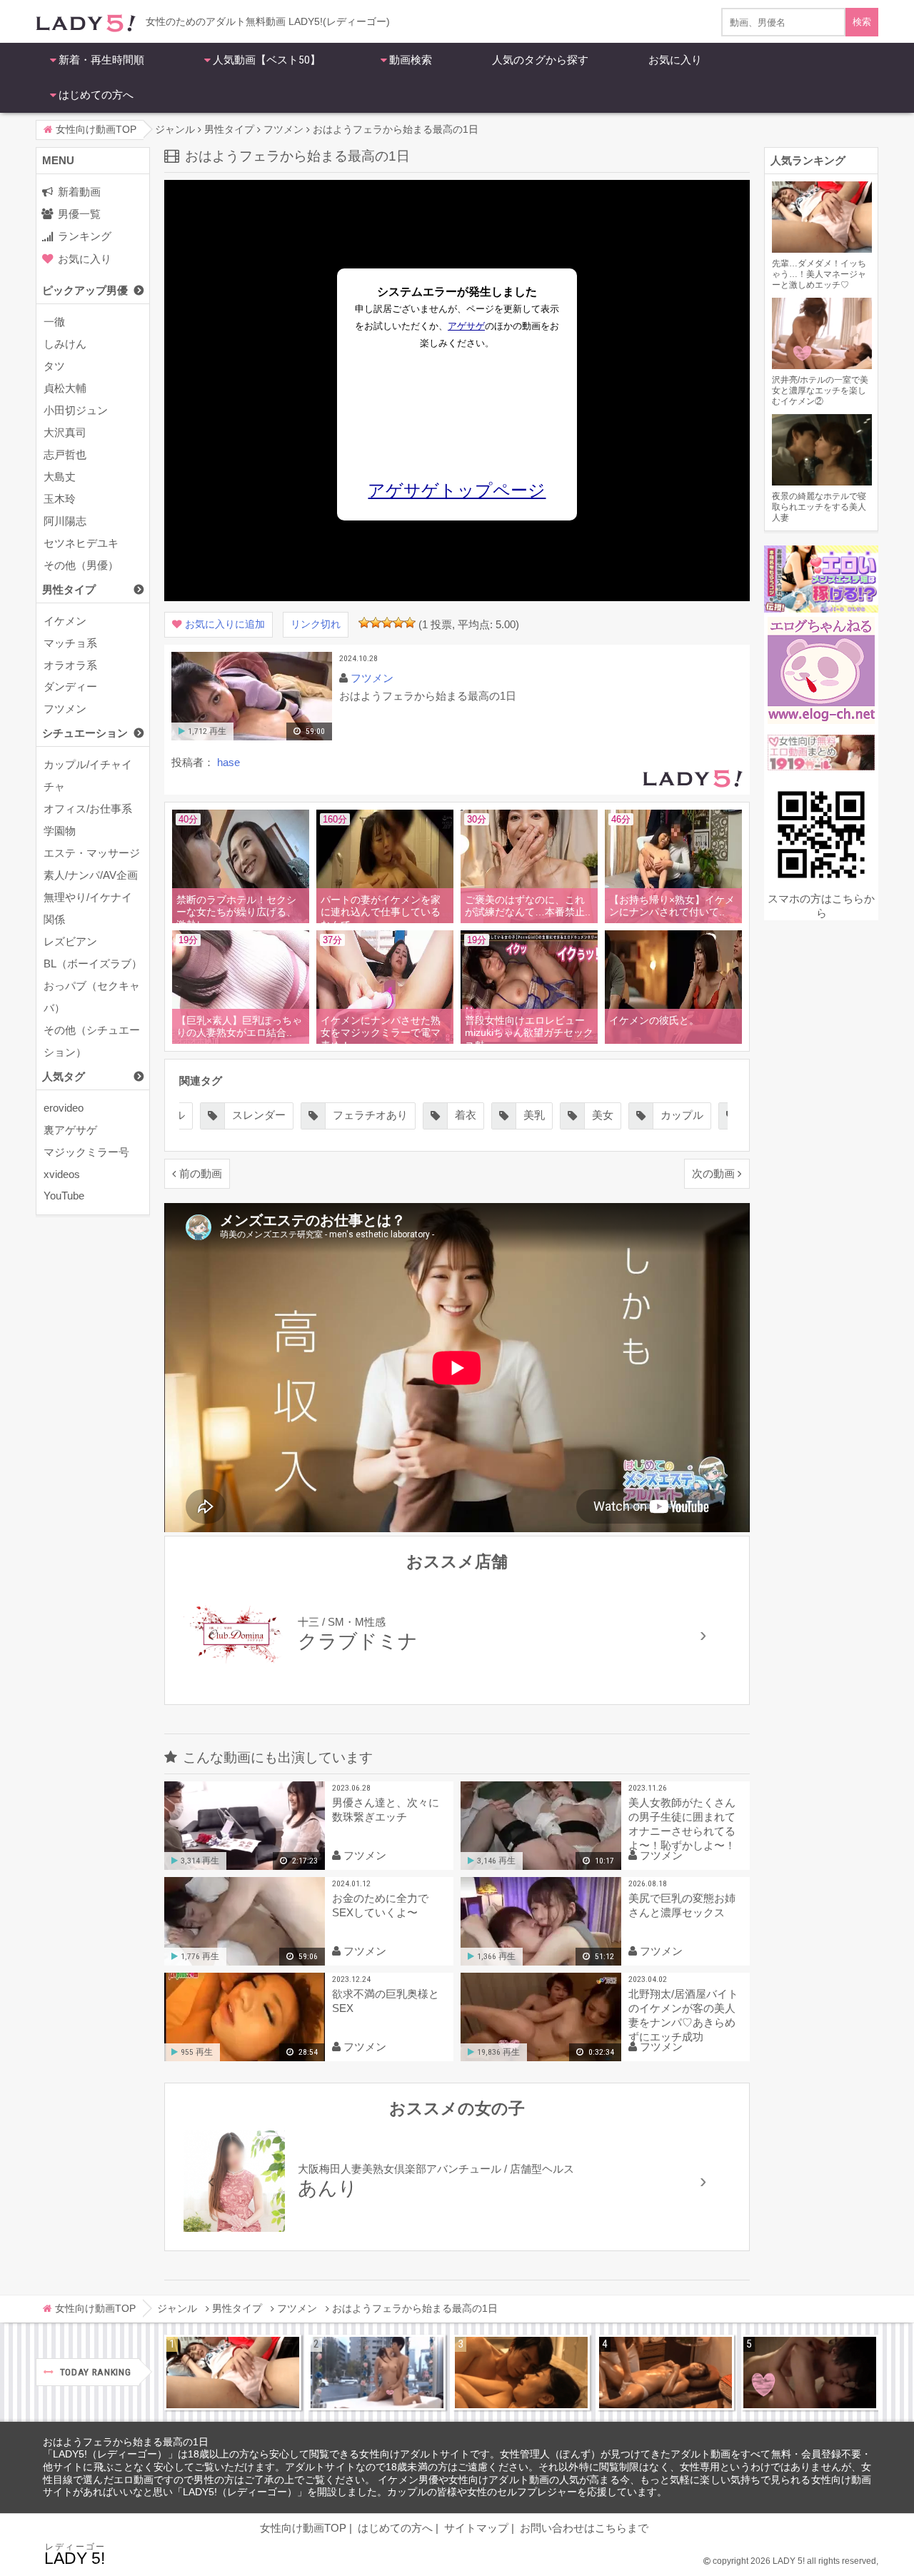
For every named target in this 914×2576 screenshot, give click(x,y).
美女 (603, 1115)
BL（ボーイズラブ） (93, 964)
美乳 (534, 1115)
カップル (682, 1115)
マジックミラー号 (86, 1152)
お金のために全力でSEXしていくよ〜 (380, 1905)
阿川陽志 (65, 521)
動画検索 (411, 60)
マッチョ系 (70, 643)
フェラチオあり (370, 1115)
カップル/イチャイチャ (88, 775)
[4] (398, 623)
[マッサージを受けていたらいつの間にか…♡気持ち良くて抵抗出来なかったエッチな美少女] (666, 2373)
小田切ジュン (76, 410)
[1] (364, 623)
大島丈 (60, 477)
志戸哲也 (65, 454)
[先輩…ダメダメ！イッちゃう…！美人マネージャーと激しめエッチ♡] (233, 2373)
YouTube (64, 1196)
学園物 (60, 831)
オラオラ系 (70, 665)
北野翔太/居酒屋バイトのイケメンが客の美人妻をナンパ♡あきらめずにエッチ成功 (683, 2015)
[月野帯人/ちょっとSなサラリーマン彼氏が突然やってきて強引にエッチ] (521, 2373)
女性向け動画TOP (303, 2528)
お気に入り (675, 60)
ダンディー (70, 686)
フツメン (65, 709)
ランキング (85, 236)
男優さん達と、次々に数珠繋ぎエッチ (386, 1810)
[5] (410, 623)
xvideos (62, 1174)
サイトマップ (476, 2528)
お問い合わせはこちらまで (584, 2528)
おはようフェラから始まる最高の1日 (126, 2442)
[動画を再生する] (252, 737)
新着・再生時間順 (101, 60)
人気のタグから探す (540, 60)
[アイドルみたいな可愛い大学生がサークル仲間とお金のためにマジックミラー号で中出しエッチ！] (377, 2373)
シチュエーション (85, 733)
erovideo (64, 1108)
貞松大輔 (65, 388)
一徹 (54, 322)
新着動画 (79, 192)
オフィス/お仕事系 (88, 809)
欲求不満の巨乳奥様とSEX (386, 2001)
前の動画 (201, 1173)
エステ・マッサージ (92, 853)
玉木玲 (60, 499)
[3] (387, 623)
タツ (54, 366)
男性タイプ (69, 589)
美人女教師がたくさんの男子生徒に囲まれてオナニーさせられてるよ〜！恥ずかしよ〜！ (682, 1824)
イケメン (65, 621)
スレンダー (259, 1115)
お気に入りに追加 (225, 624)
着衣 (466, 1115)
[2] (376, 623)
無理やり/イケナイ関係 (88, 908)
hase (228, 762)
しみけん (65, 344)
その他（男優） (81, 565)
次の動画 (713, 1173)
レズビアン (70, 941)
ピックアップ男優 (85, 290)
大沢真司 (65, 432)
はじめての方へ (96, 95)
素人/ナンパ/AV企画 (91, 875)
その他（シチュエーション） (92, 1041)
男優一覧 (79, 214)
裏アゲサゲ (70, 1130)
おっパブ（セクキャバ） (92, 997)
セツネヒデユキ (81, 543)
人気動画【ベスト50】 (267, 60)
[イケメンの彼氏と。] (676, 1041)
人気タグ (64, 1076)
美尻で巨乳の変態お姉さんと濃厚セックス (682, 1905)
